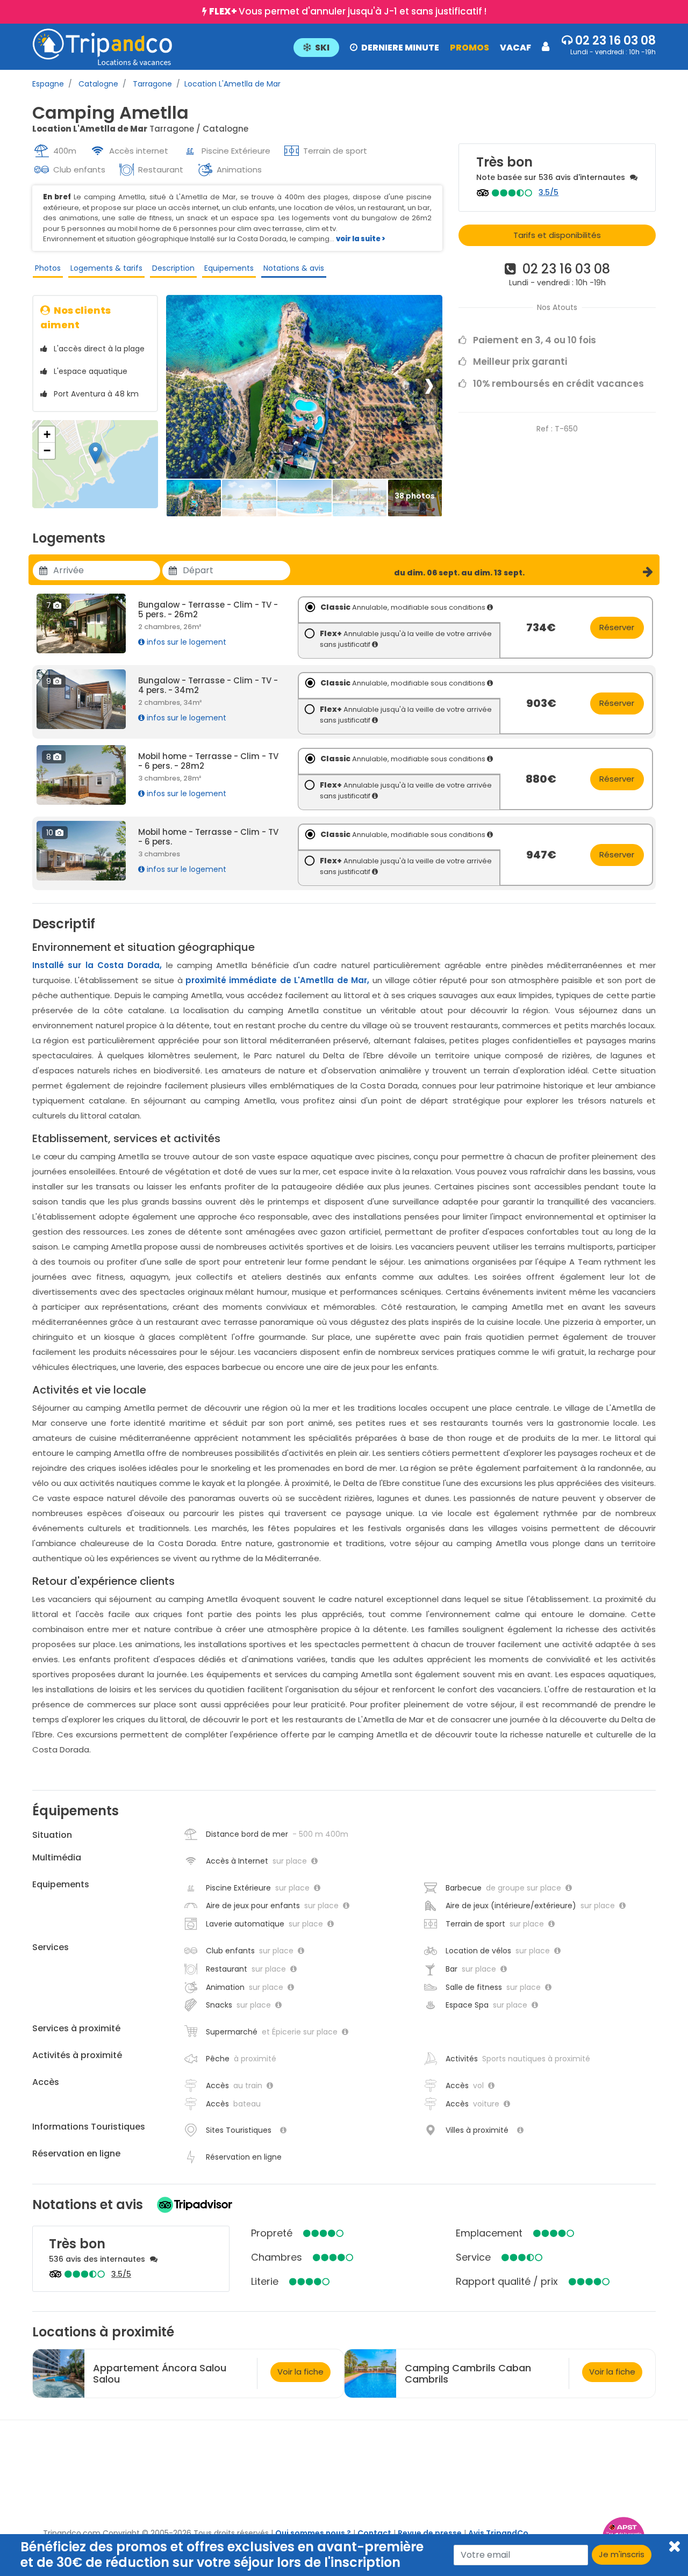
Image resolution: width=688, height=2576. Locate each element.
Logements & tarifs (106, 268)
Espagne (48, 84)
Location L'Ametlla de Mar (232, 84)
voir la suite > (361, 239)
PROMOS (470, 48)
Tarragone (151, 84)
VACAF (515, 48)
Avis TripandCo (498, 2533)
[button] (421, 47)
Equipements (229, 268)
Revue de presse (430, 2533)
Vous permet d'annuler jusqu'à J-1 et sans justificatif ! (348, 11)
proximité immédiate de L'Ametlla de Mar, (277, 980)
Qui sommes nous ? (313, 2533)
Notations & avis (294, 268)
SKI (322, 48)
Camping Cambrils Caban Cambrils (468, 2373)
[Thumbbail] (194, 498)
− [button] (47, 450)
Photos (48, 268)
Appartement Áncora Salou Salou (160, 2373)
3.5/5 (549, 192)
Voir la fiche (300, 2372)
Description (173, 268)
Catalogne (97, 84)
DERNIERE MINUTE (400, 48)
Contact (374, 2533)
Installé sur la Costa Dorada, (97, 965)
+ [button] (47, 434)
